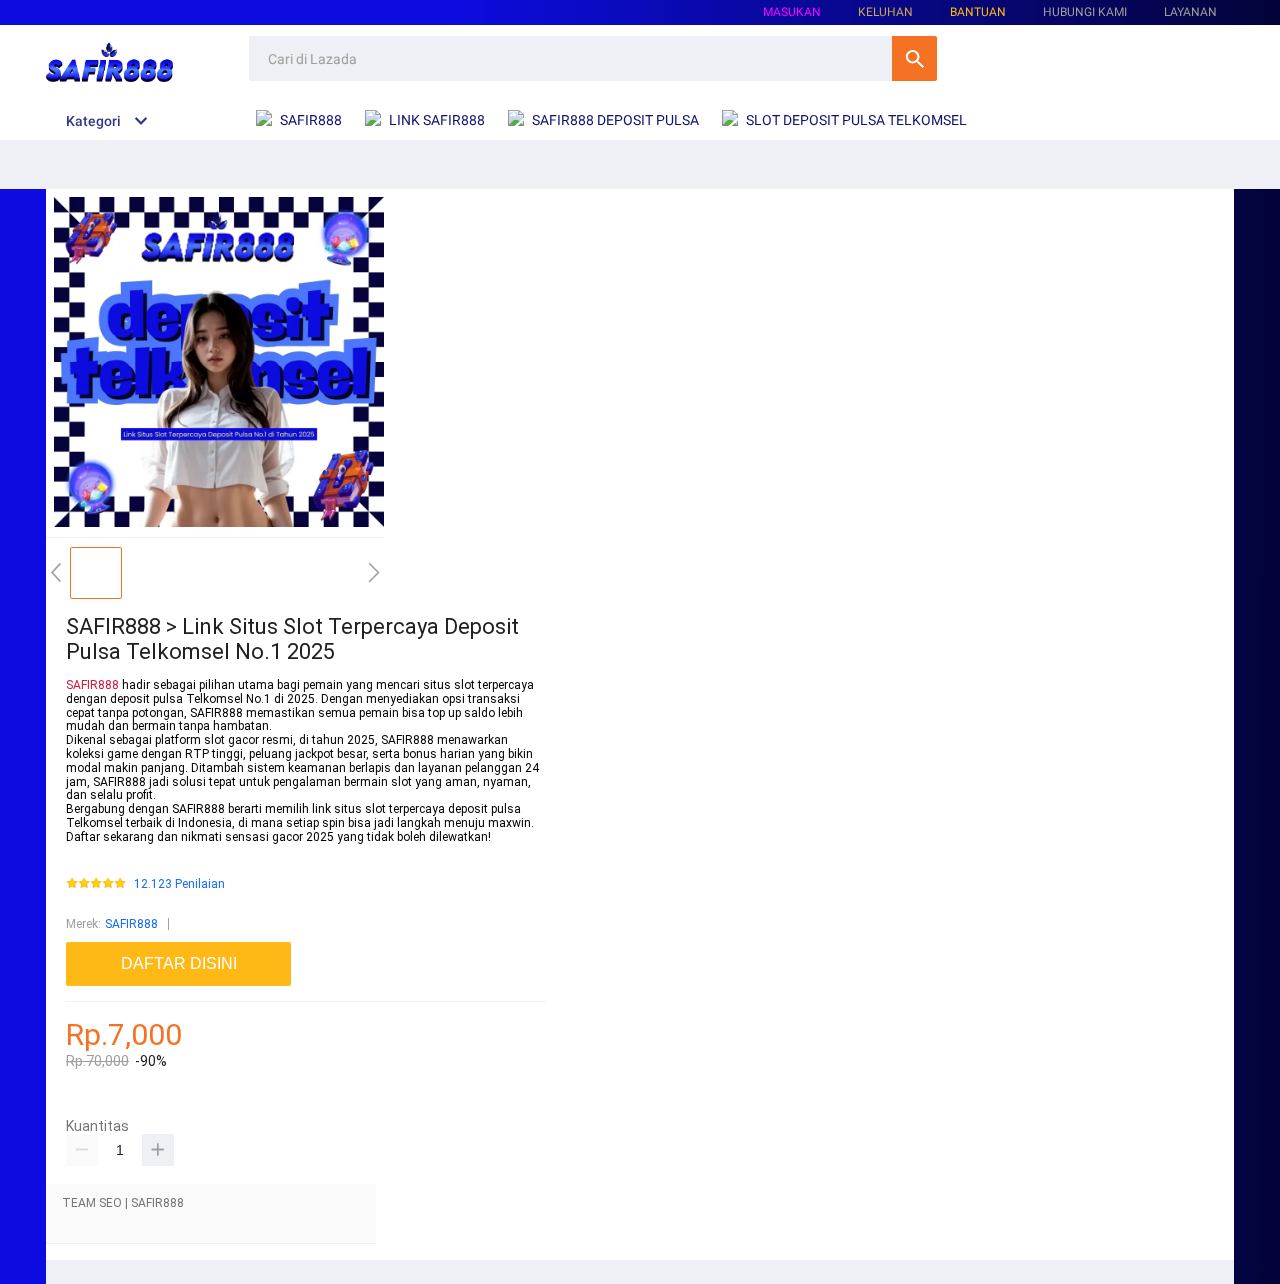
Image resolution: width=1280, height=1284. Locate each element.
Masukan (792, 12)
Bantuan (978, 12)
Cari (914, 58)
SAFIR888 (92, 685)
